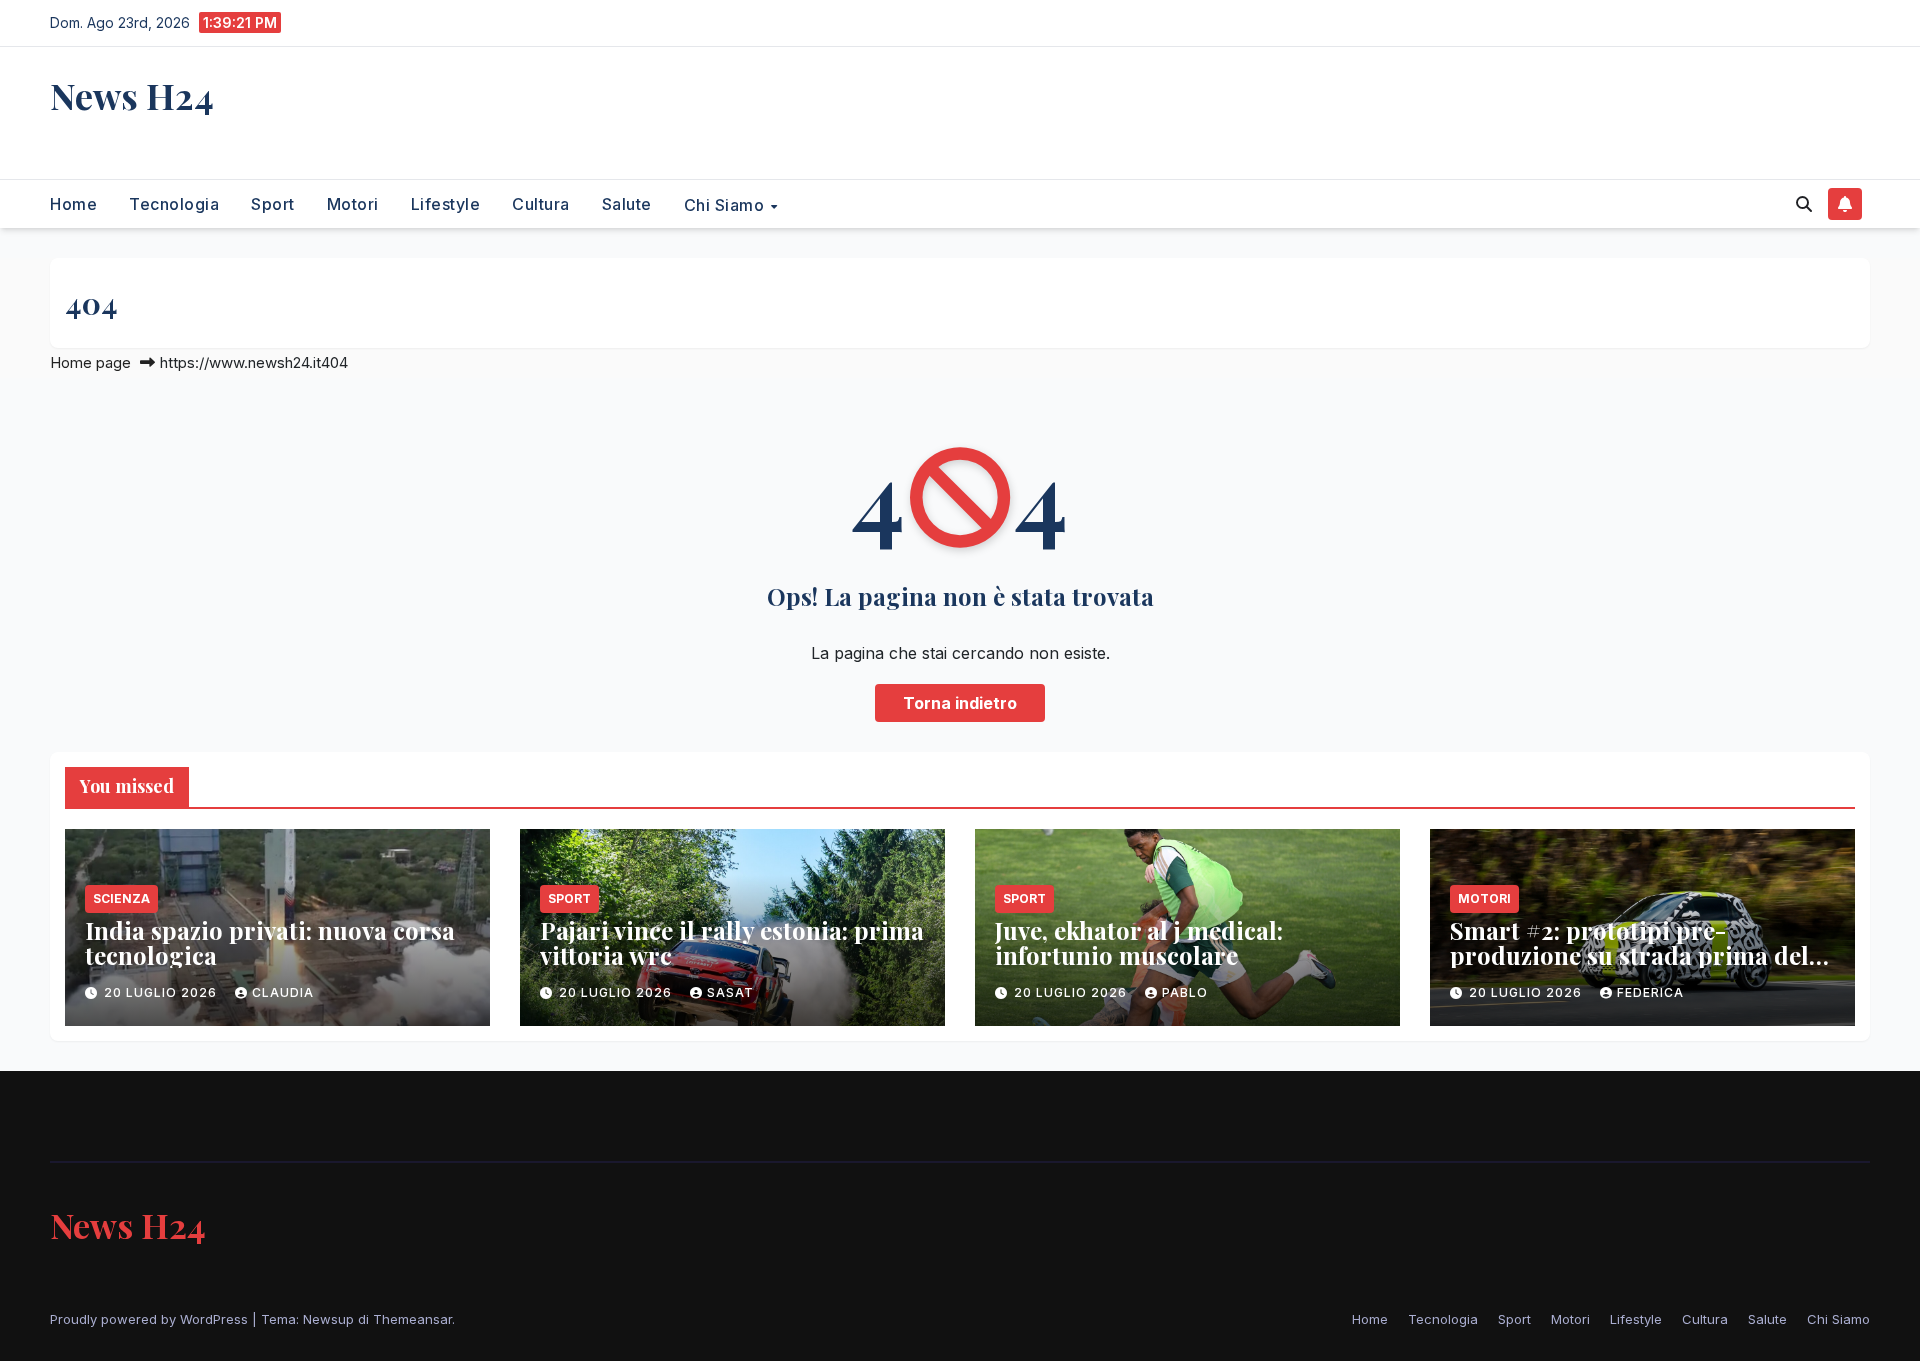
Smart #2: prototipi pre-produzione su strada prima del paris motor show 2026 (1629, 955)
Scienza (121, 898)
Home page (90, 362)
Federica (1650, 992)
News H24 (132, 95)
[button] (1804, 204)
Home (73, 204)
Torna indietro (960, 703)
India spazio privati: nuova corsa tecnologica (270, 942)
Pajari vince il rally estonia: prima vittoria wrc (732, 942)
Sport (273, 204)
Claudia (283, 992)
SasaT (730, 992)
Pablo (1185, 992)
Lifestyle (446, 204)
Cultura (541, 204)
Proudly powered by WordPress (151, 1319)
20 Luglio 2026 (162, 992)
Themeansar (412, 1319)
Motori (353, 204)
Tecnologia (174, 204)
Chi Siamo (726, 204)
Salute (627, 204)
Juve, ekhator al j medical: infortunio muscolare (1139, 942)
